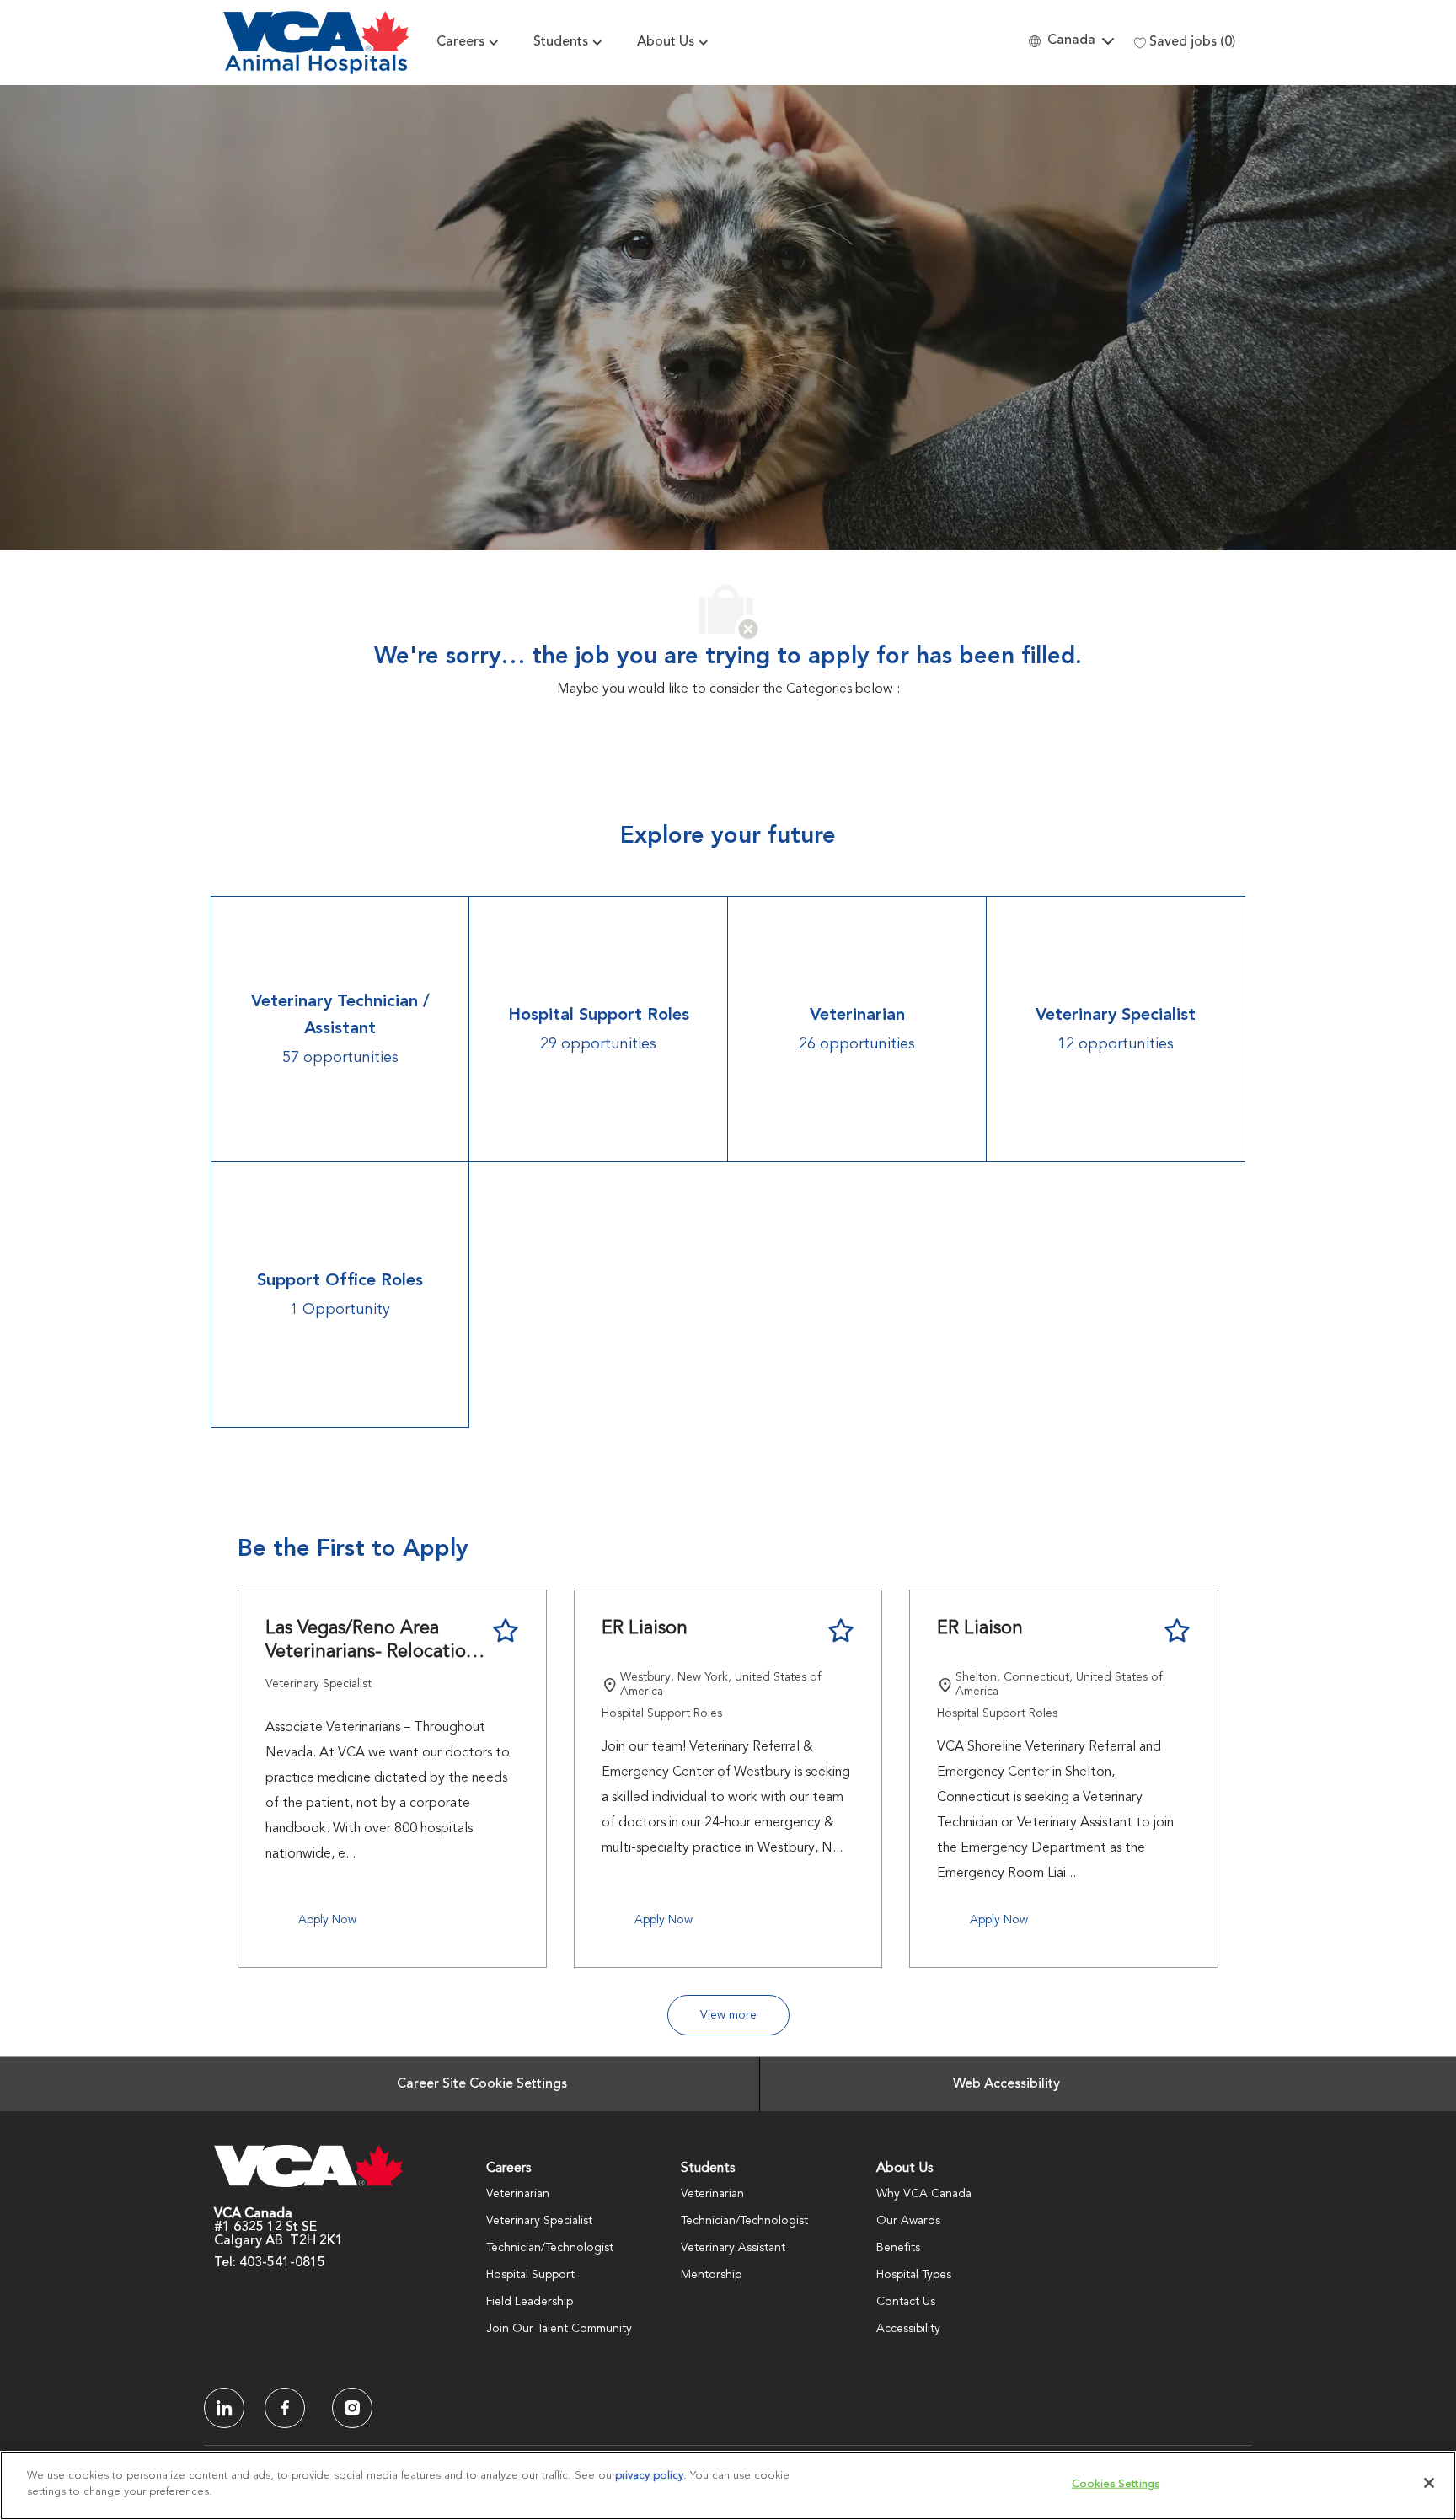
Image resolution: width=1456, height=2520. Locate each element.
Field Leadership (530, 2302)
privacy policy (649, 2476)
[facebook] (224, 2408)
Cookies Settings (1116, 2484)
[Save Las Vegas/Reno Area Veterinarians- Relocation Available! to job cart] (506, 1631)
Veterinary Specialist (539, 2221)
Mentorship (711, 2275)
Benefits (898, 2248)
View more (728, 2015)
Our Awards (908, 2221)
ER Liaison (645, 1628)
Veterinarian (518, 2194)
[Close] (1429, 2483)
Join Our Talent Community (559, 2329)
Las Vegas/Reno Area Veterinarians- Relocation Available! (371, 1641)
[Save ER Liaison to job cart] (841, 1631)
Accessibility (908, 2329)
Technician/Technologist (550, 2248)
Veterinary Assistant (733, 2248)
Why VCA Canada (924, 2194)
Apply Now (327, 1920)
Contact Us (906, 2302)
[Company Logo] (316, 43)
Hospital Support (530, 2275)
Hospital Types (914, 2275)
